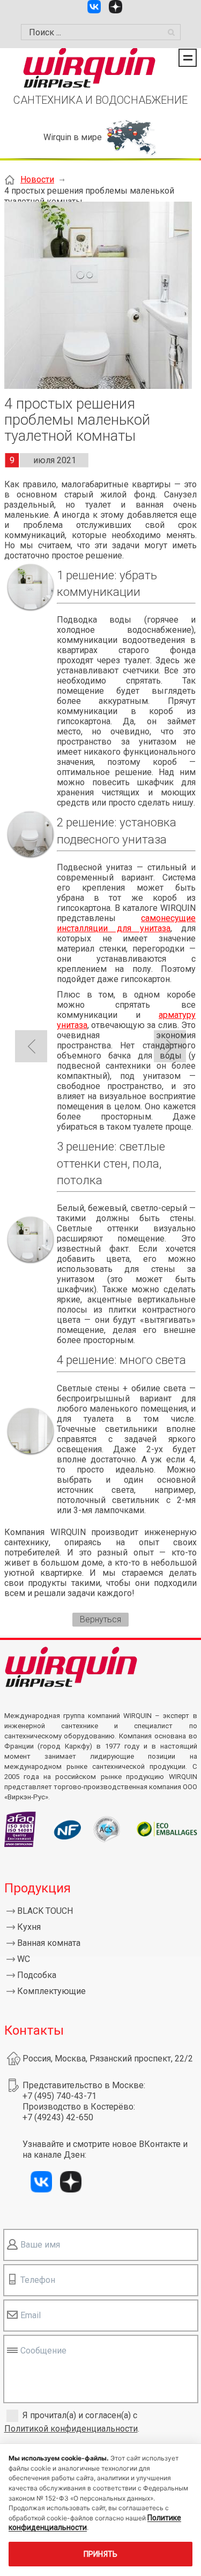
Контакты (34, 2030)
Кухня (29, 1927)
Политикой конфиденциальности (71, 2429)
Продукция (38, 1888)
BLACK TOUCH (45, 1911)
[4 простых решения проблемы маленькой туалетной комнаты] (98, 296)
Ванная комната (49, 1943)
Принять (101, 2554)
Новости (37, 179)
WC (24, 1959)
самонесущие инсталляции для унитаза (126, 923)
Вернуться (100, 1619)
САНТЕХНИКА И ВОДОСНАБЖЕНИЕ (100, 100)
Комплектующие (51, 1991)
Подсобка (37, 1975)
